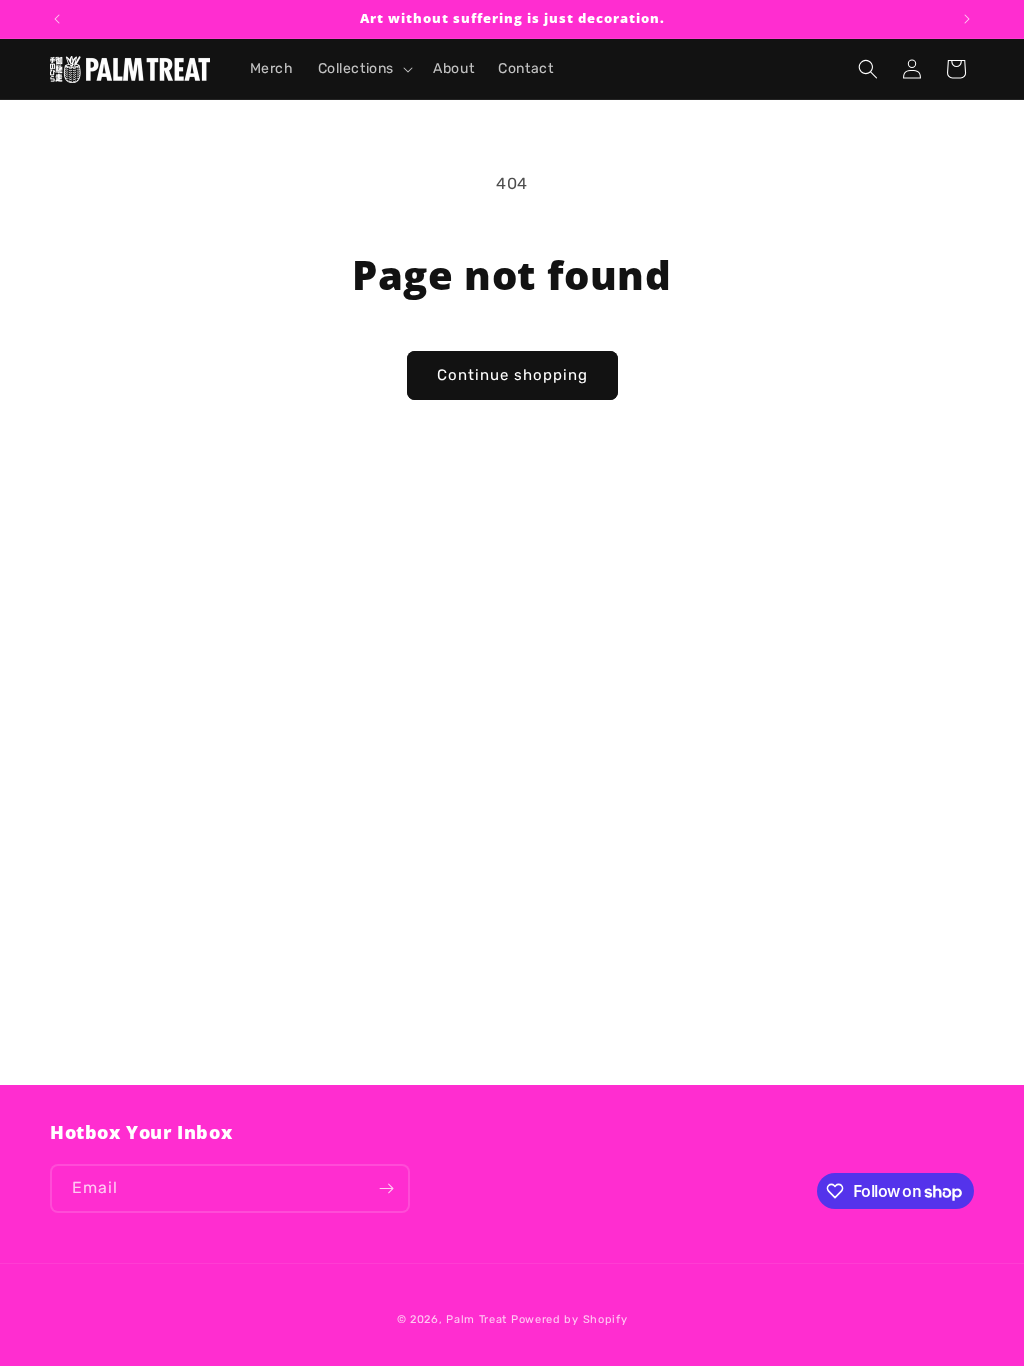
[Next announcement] (967, 19)
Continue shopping (512, 375)
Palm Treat (476, 1319)
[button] (364, 69)
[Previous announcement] (57, 19)
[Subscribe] (386, 1188)
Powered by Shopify (569, 1319)
